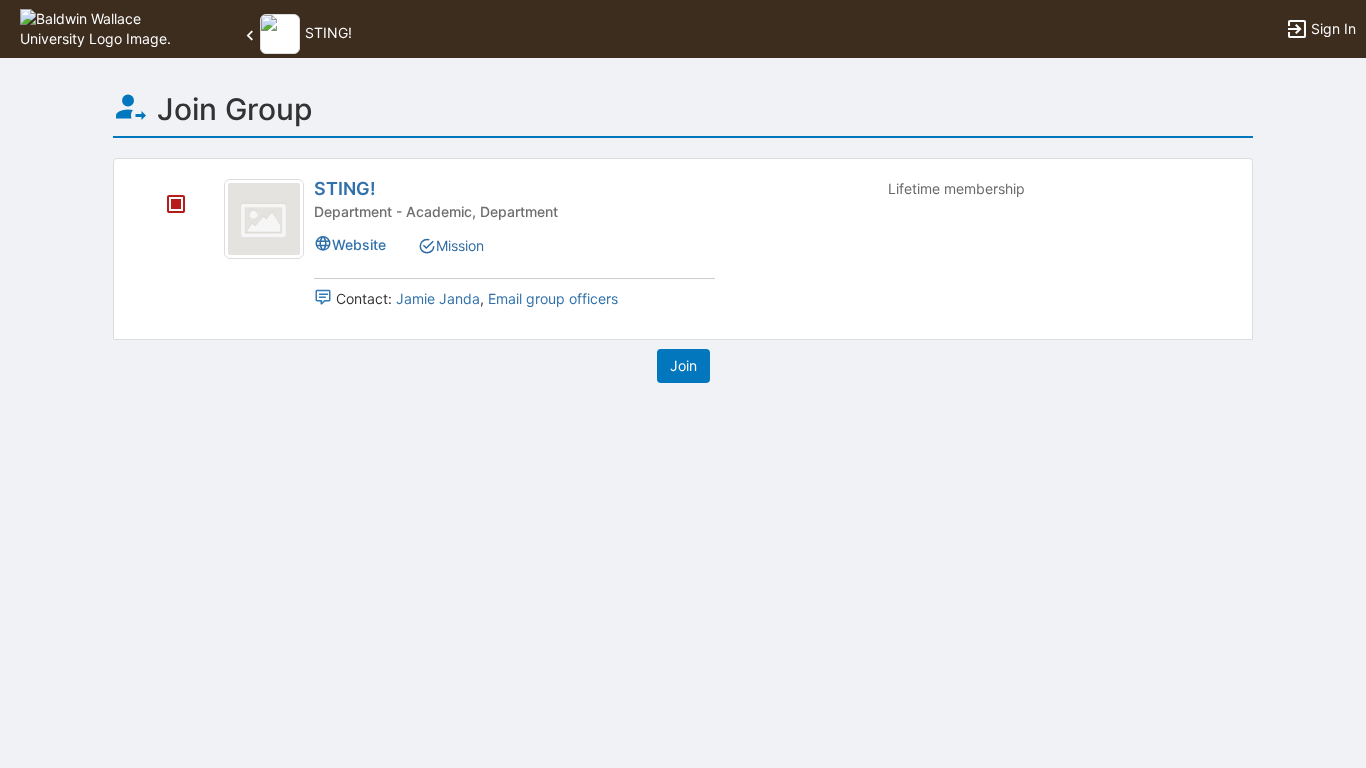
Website (359, 244)
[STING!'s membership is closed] (165, 206)
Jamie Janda (438, 298)
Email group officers (553, 298)
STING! (345, 188)
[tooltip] (176, 205)
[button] (102, 27)
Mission (460, 245)
